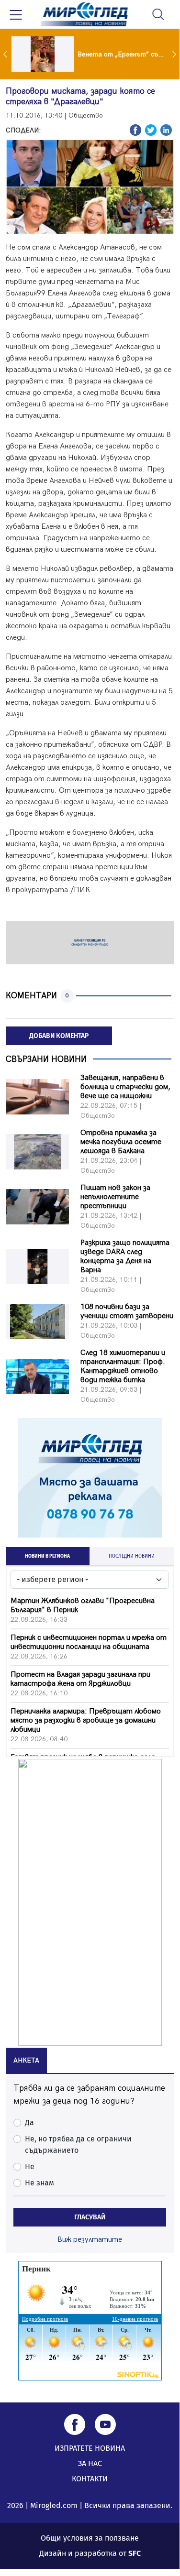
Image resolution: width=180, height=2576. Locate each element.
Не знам (39, 2183)
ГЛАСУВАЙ (90, 2217)
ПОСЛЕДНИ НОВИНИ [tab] (132, 1556)
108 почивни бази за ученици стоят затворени (127, 1311)
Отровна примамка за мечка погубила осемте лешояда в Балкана (121, 1142)
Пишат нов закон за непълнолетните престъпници (115, 1197)
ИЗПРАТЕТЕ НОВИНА (90, 2448)
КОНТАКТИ (90, 2479)
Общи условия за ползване (90, 2538)
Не (30, 2167)
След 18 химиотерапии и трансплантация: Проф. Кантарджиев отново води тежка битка (123, 1366)
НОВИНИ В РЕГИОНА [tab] (47, 1556)
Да (29, 2123)
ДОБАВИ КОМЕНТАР (59, 1036)
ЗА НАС (90, 2463)
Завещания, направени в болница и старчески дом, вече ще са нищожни (125, 1087)
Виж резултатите (90, 2240)
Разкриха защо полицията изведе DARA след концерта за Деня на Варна (125, 1256)
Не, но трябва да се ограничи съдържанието (78, 2145)
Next (175, 54)
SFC (135, 2553)
